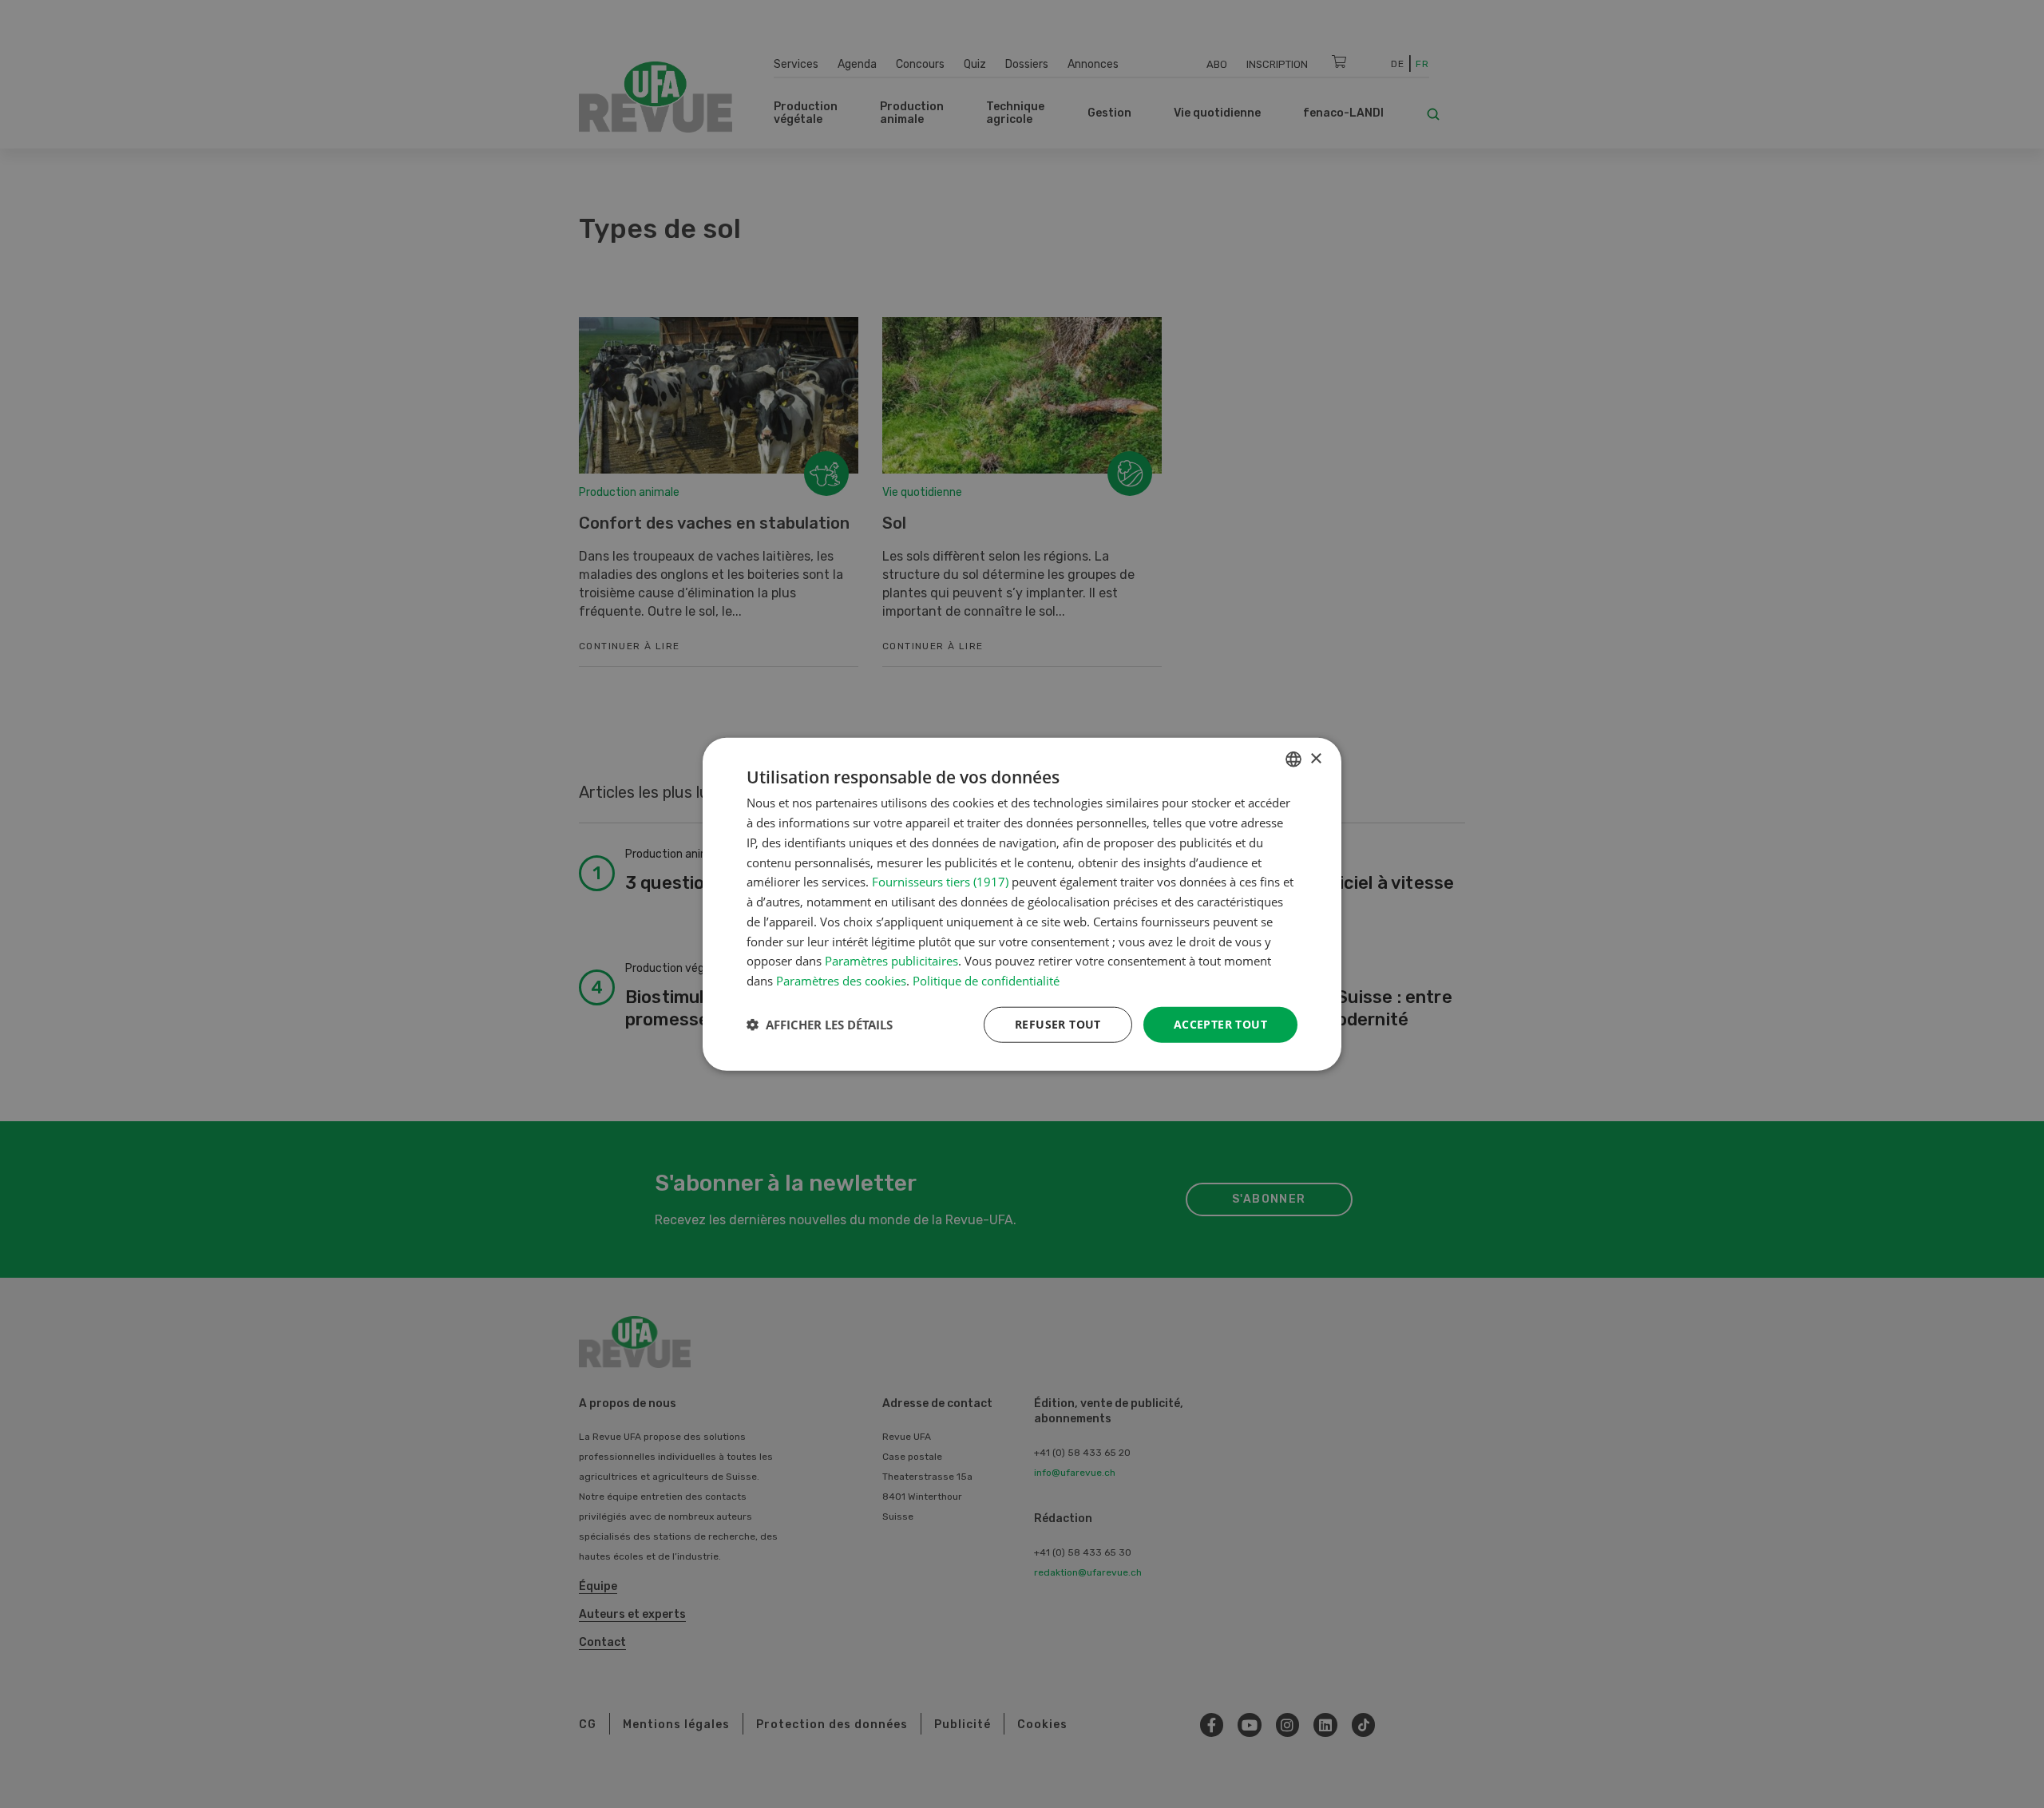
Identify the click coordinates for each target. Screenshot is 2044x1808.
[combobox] (1293, 759)
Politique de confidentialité (986, 981)
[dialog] (1022, 904)
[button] (820, 1025)
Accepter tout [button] (1220, 1024)
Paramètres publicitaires (891, 961)
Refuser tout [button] (1058, 1024)
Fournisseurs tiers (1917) (940, 882)
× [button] (1315, 758)
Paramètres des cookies (841, 981)
